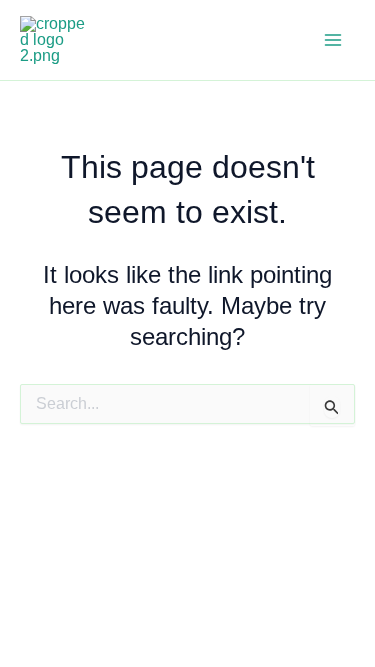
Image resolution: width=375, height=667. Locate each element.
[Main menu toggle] (333, 40)
